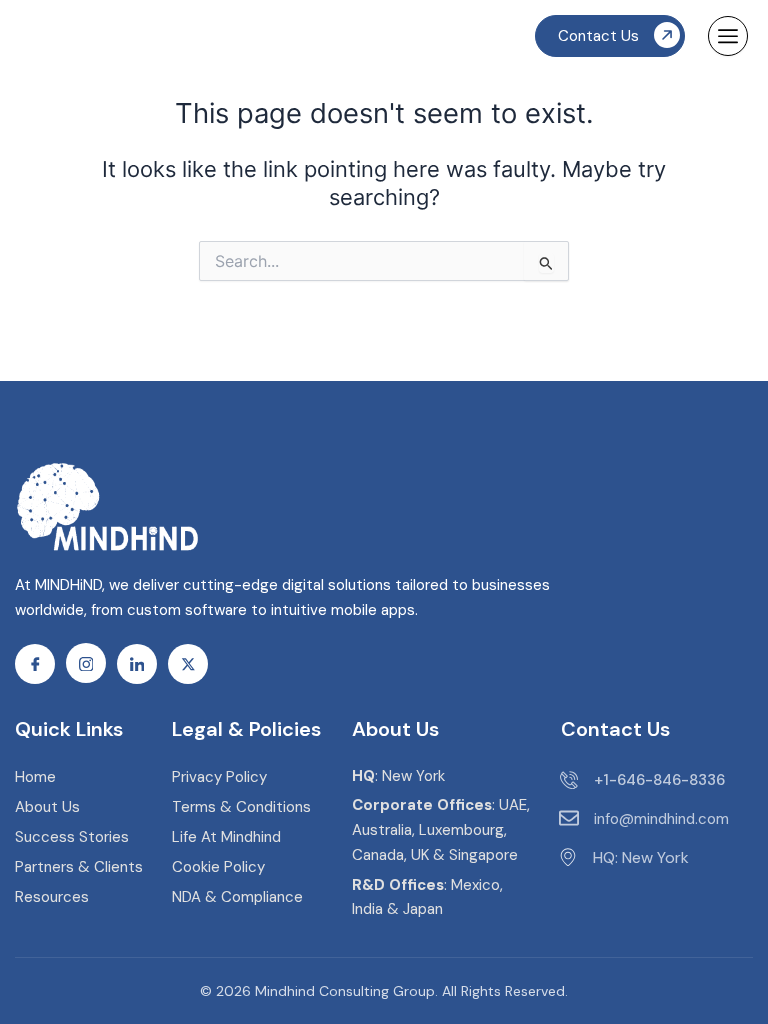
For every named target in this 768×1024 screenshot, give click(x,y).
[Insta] (86, 663)
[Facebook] (35, 664)
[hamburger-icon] (728, 36)
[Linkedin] (137, 664)
